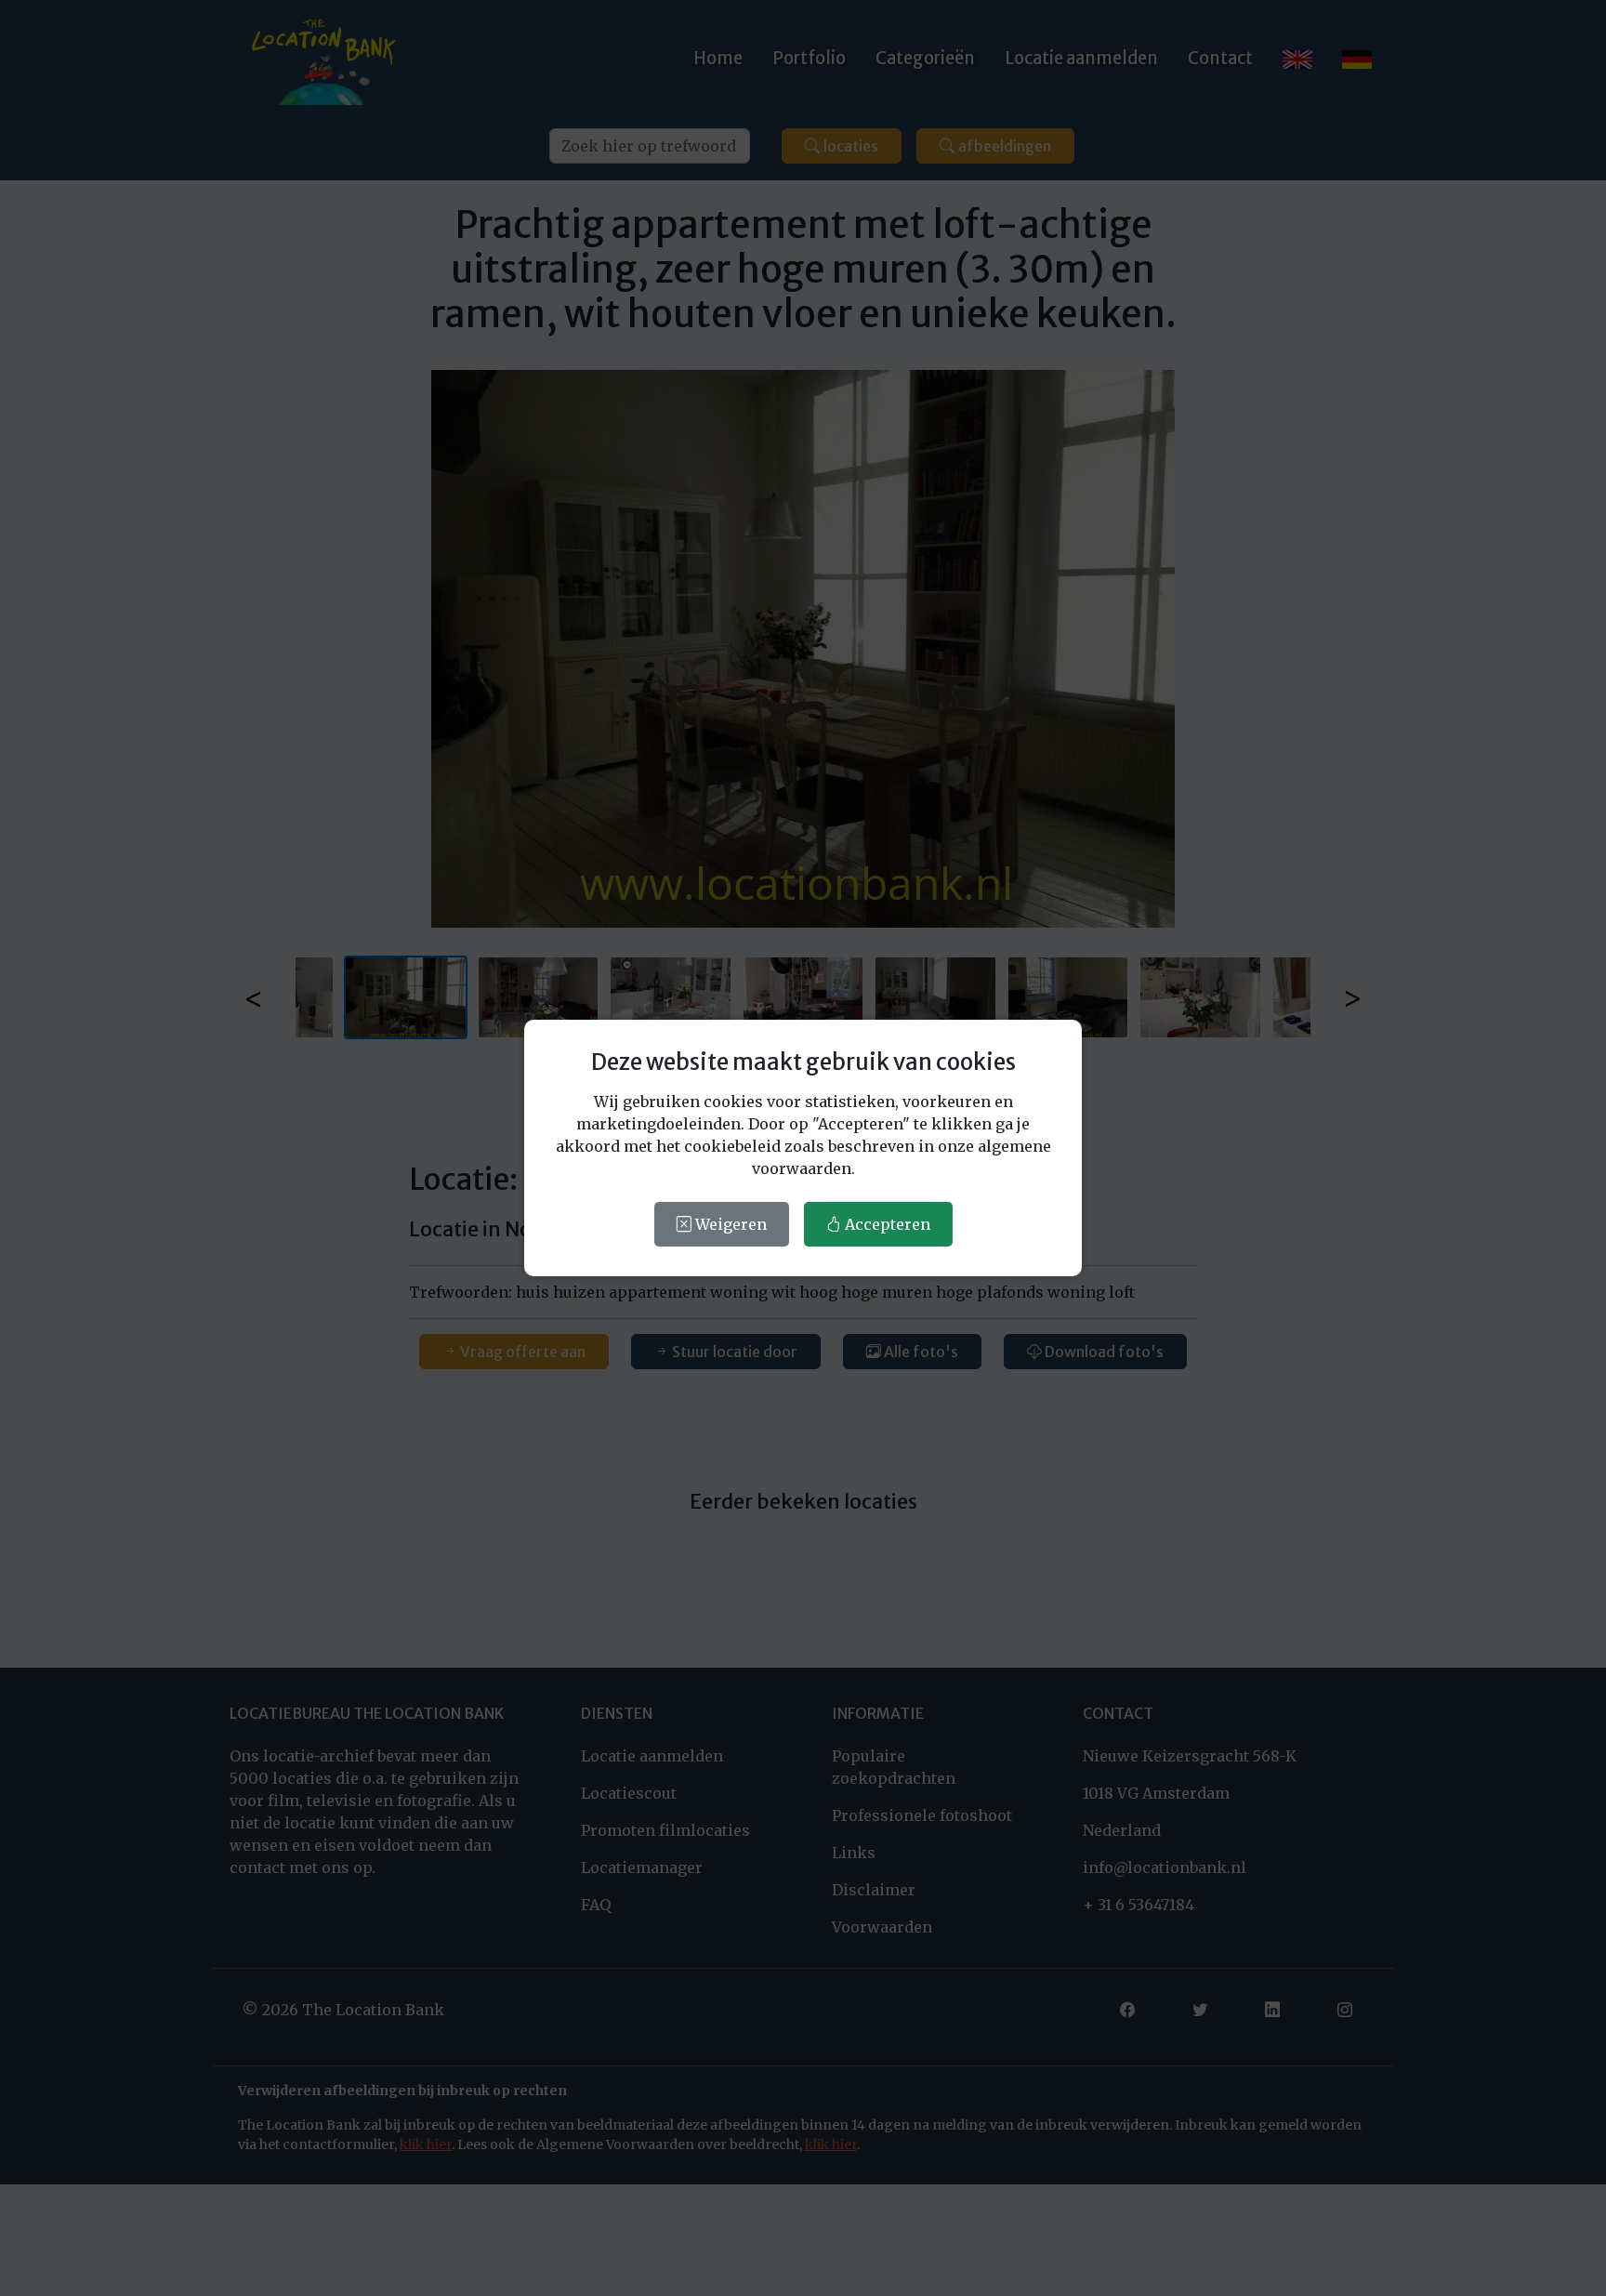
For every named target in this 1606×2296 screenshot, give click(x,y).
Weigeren (729, 1224)
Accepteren (886, 1224)
